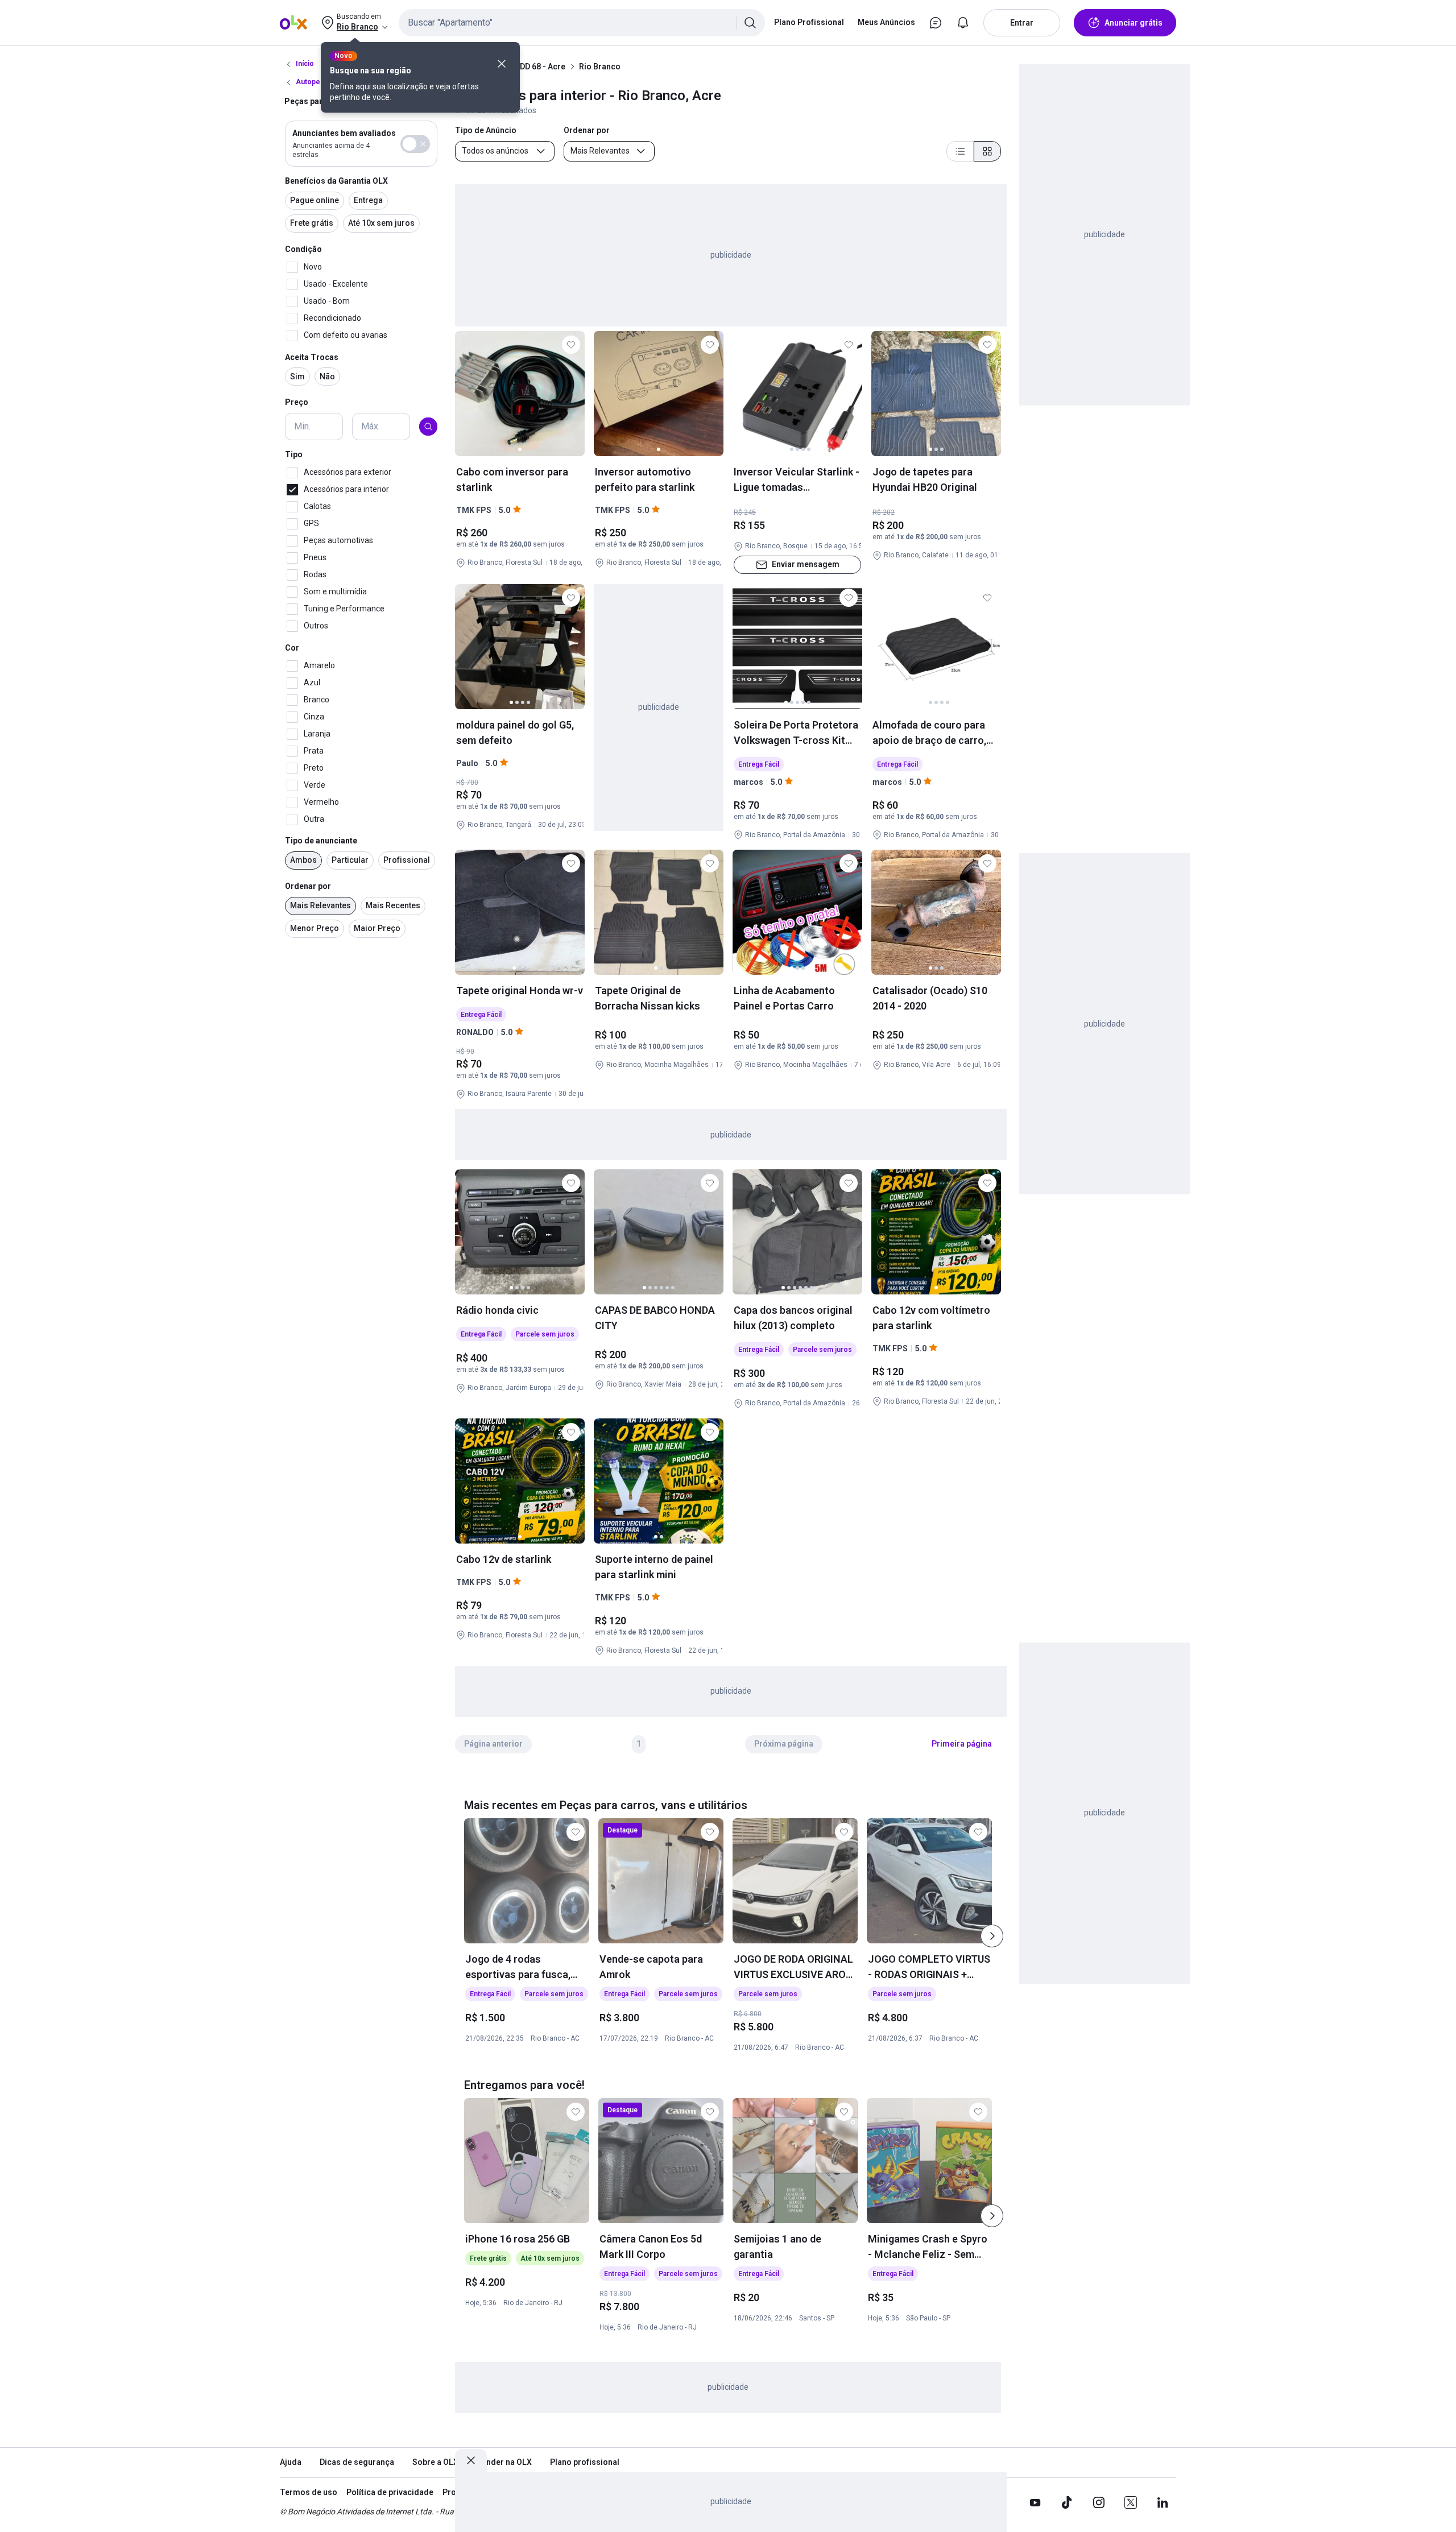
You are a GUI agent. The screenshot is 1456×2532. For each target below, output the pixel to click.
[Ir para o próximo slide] (992, 1936)
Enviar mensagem (806, 564)
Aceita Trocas (312, 357)
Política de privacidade (390, 2492)
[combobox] (582, 23)
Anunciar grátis (1134, 23)
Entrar (1022, 23)
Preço (297, 403)
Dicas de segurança (357, 2462)
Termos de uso (309, 2492)
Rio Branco (600, 67)
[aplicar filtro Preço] (428, 427)
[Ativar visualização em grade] (987, 151)
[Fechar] (502, 64)
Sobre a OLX (435, 2462)
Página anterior (493, 1744)
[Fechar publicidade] (471, 2460)
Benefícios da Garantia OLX (336, 181)
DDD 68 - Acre (540, 67)
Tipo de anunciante (321, 841)
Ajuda (291, 2462)
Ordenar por (308, 886)
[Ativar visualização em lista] (960, 151)
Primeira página (962, 1744)
